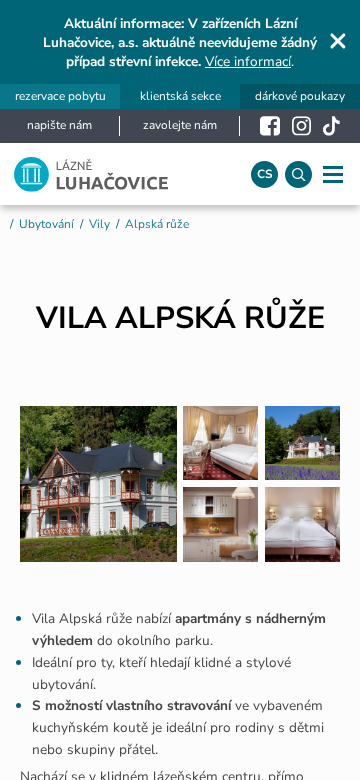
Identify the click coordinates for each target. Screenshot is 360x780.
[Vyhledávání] (298, 174)
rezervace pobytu (60, 97)
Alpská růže (157, 224)
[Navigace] (332, 174)
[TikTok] (331, 126)
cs (265, 174)
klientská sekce (180, 97)
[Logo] (119, 174)
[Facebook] (269, 126)
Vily (99, 224)
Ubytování (46, 224)
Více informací (248, 61)
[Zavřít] (338, 41)
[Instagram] (301, 126)
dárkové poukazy (300, 97)
